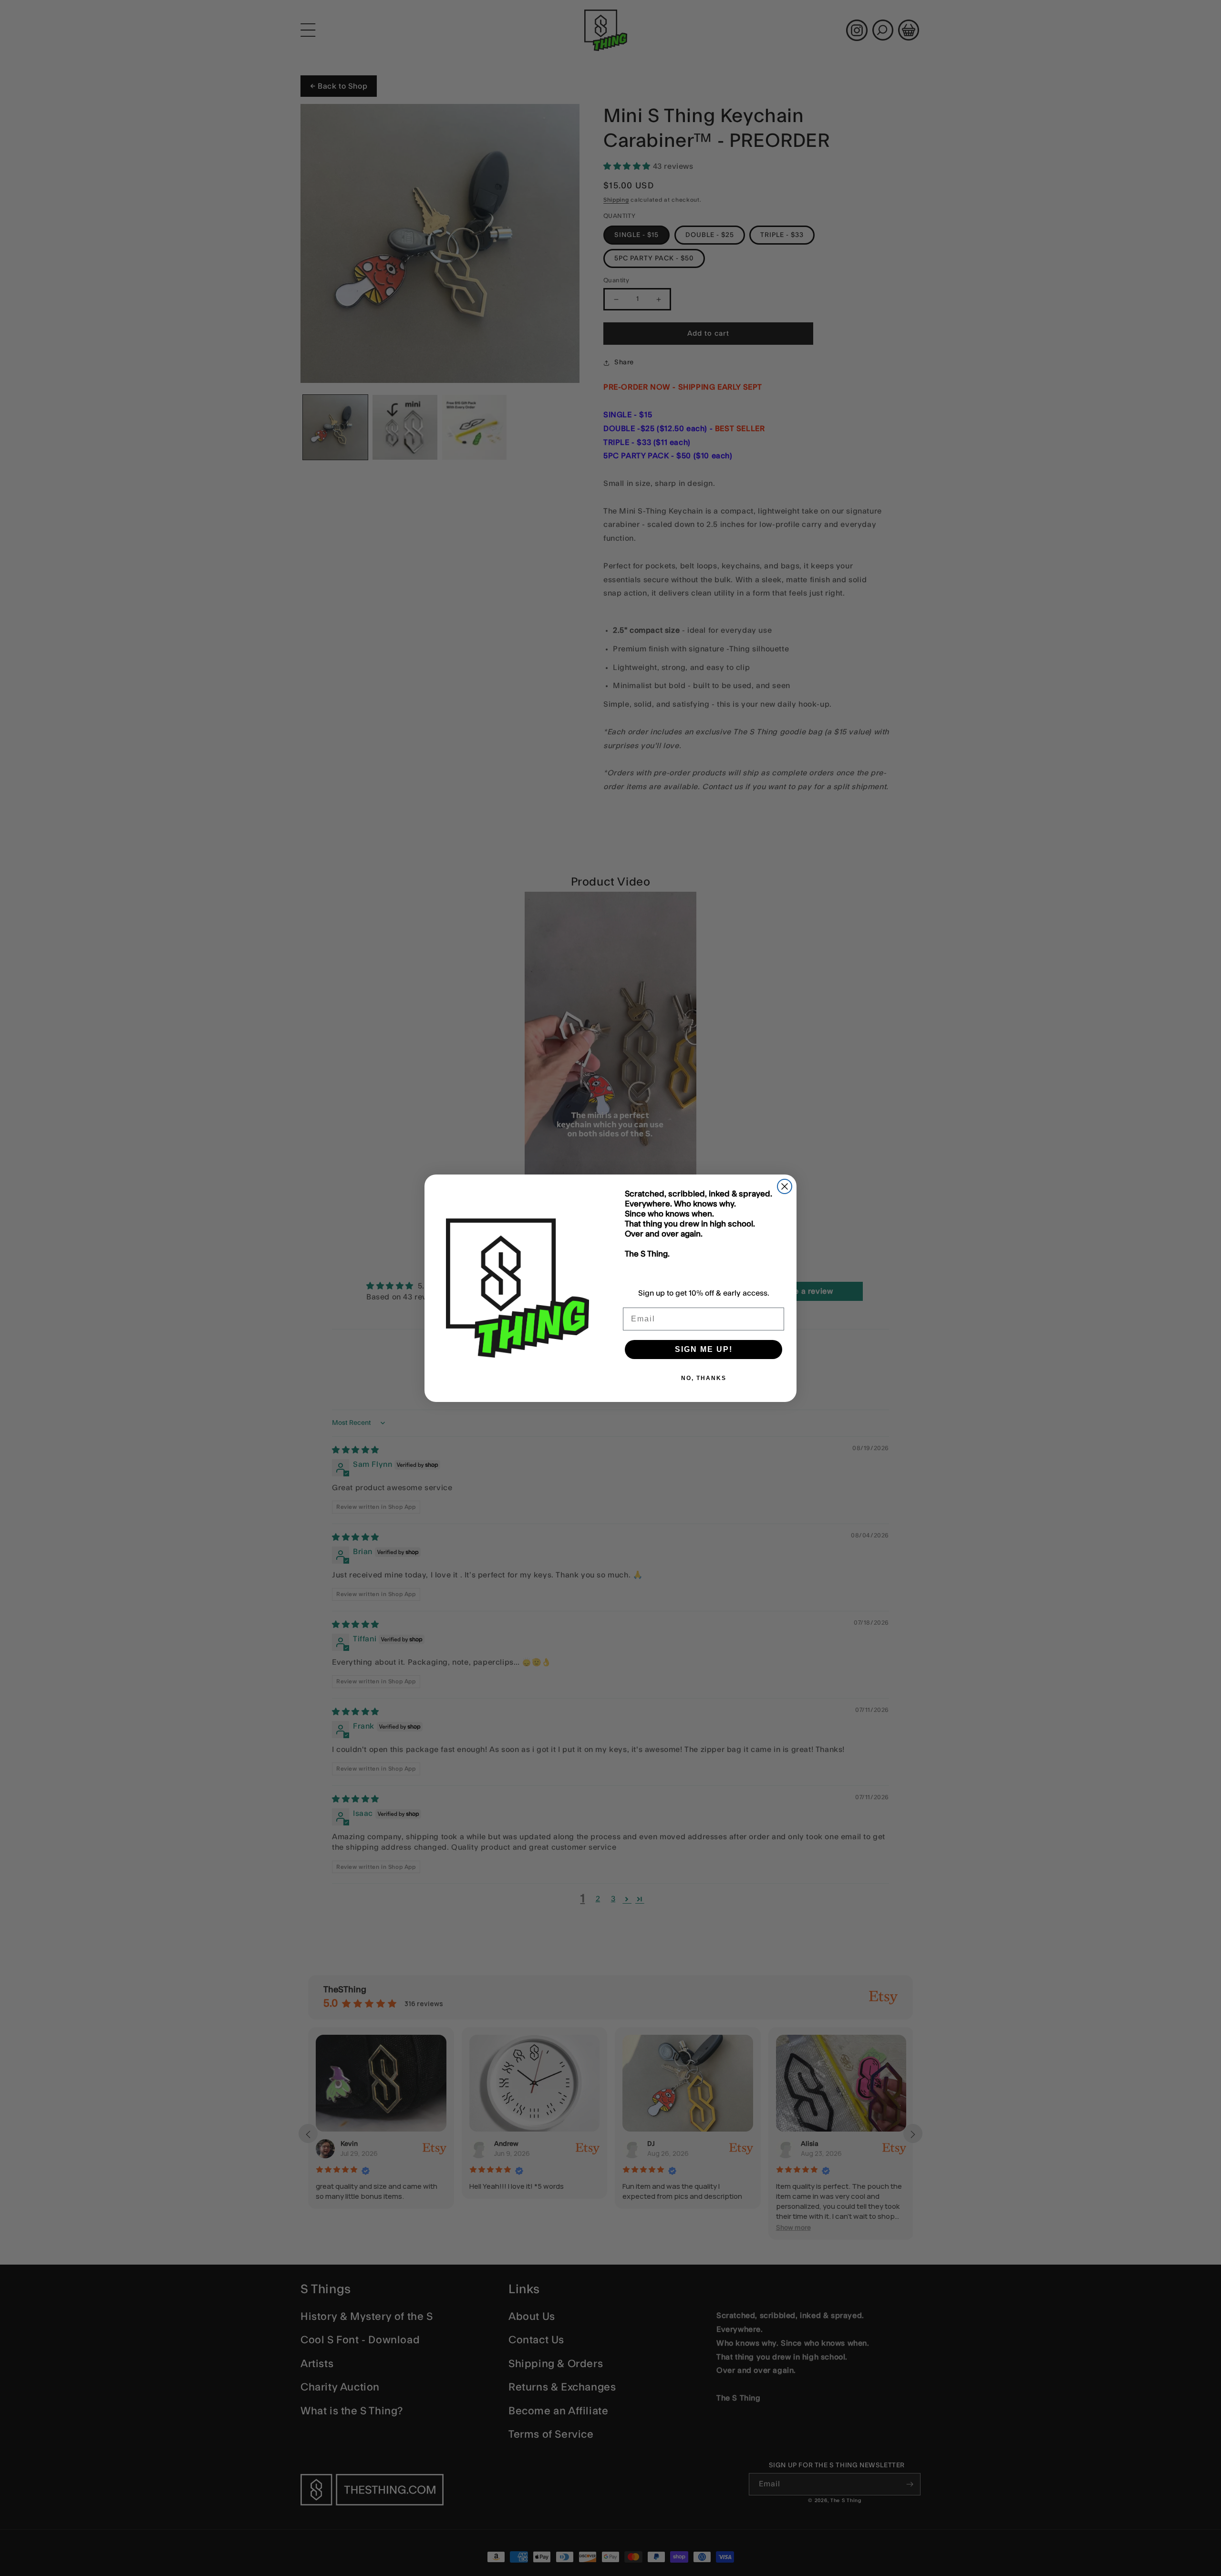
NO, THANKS (704, 1378)
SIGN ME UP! (704, 1349)
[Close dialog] (785, 1186)
